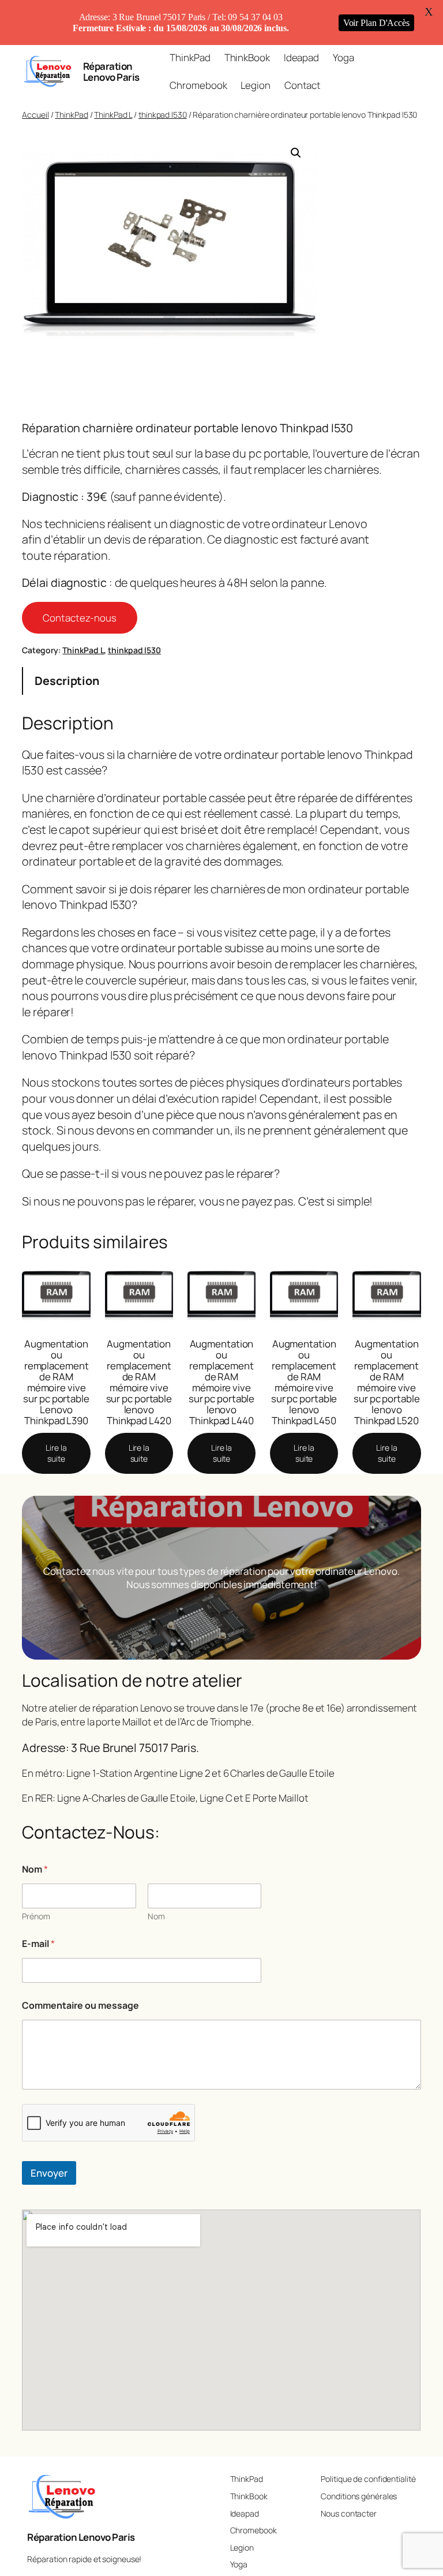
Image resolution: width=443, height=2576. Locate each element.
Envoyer (49, 2173)
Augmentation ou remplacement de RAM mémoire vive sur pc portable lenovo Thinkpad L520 (387, 1382)
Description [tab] (67, 681)
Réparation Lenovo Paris (111, 72)
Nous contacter (349, 2513)
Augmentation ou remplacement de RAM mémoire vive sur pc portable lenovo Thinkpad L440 (222, 1382)
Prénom (36, 1916)
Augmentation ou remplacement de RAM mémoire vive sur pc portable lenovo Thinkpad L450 (304, 1382)
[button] (296, 153)
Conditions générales (359, 2496)
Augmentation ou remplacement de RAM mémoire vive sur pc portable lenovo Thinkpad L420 (139, 1382)
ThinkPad (71, 115)
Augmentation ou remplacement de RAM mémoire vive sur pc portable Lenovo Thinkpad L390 (56, 1382)
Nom (156, 1916)
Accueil (35, 115)
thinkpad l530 (163, 115)
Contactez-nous (80, 618)
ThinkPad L (113, 115)
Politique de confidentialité (368, 2479)
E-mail (38, 1944)
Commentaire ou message (80, 2006)
